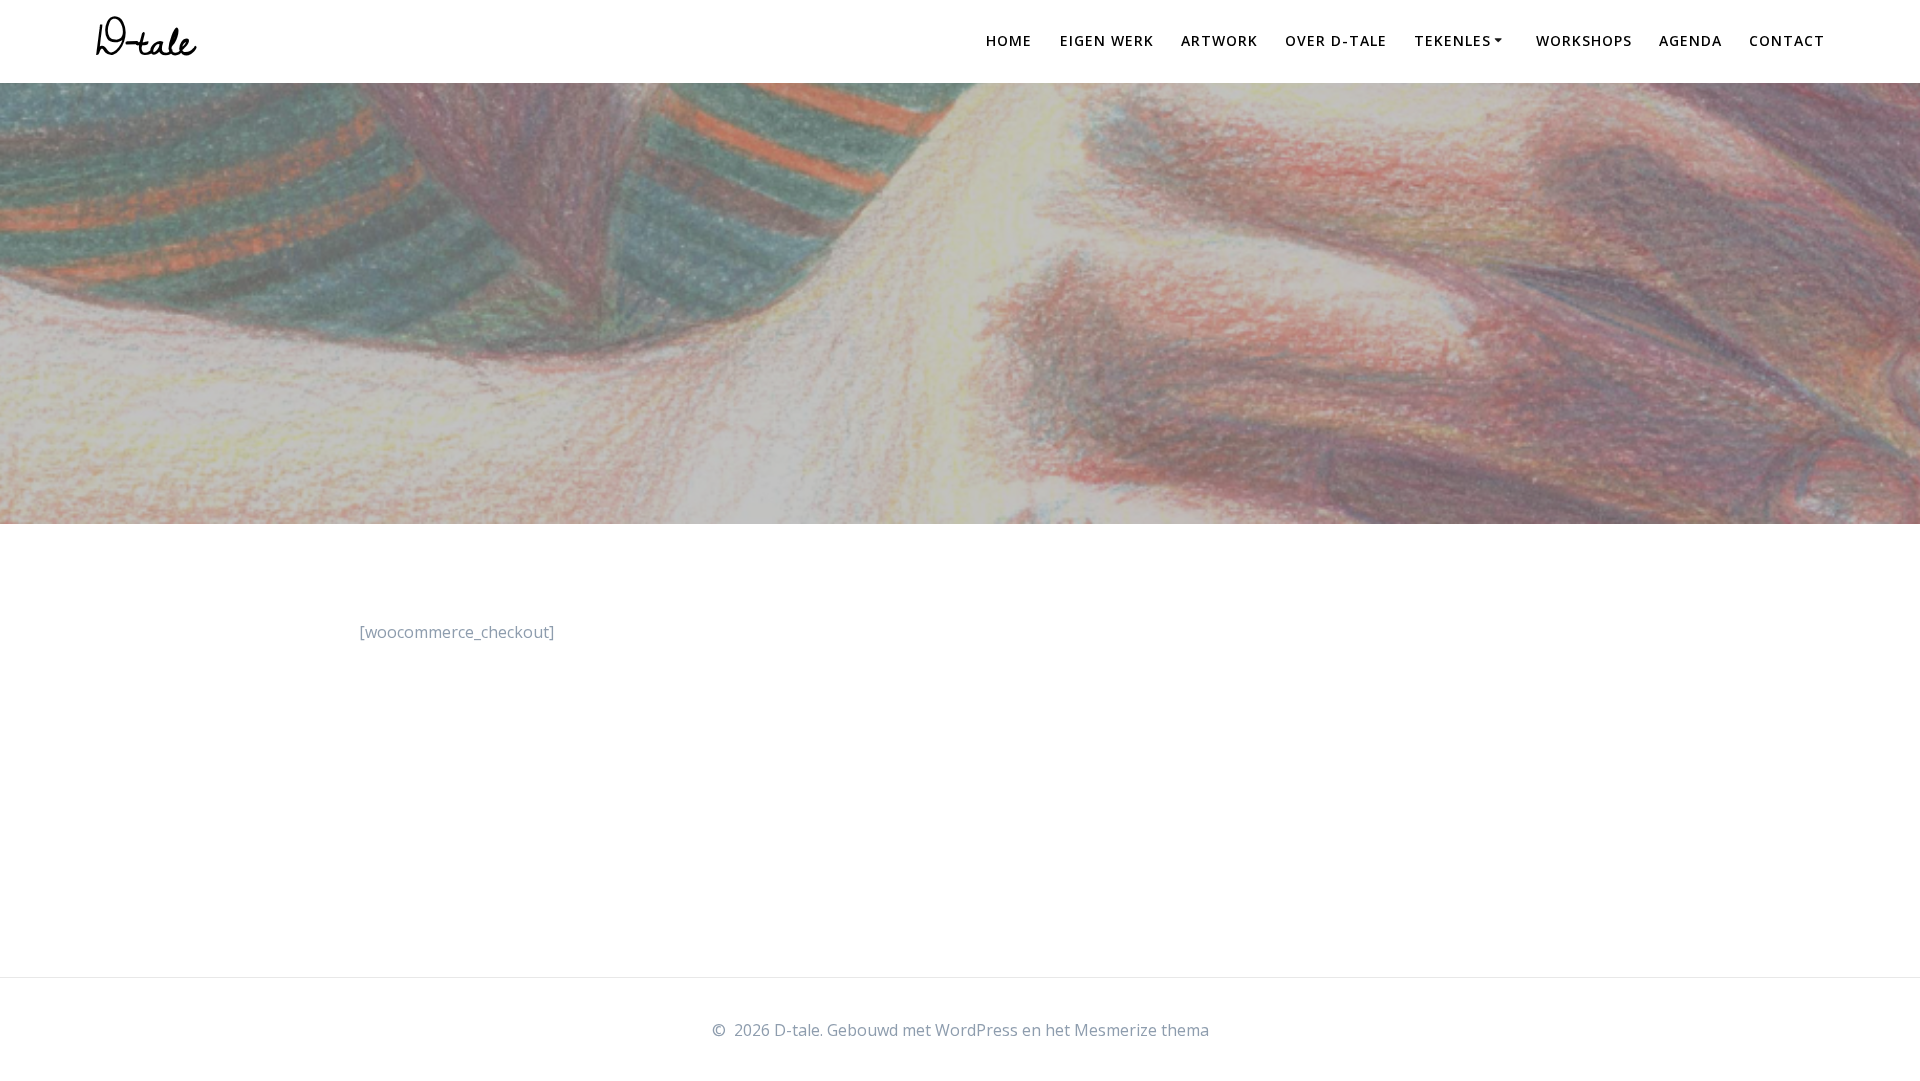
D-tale (145, 40)
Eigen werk (1107, 40)
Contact (1787, 40)
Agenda (1690, 40)
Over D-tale (1336, 40)
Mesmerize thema (1141, 1030)
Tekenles (1452, 40)
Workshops (1584, 40)
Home (1009, 40)
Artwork (1219, 40)
